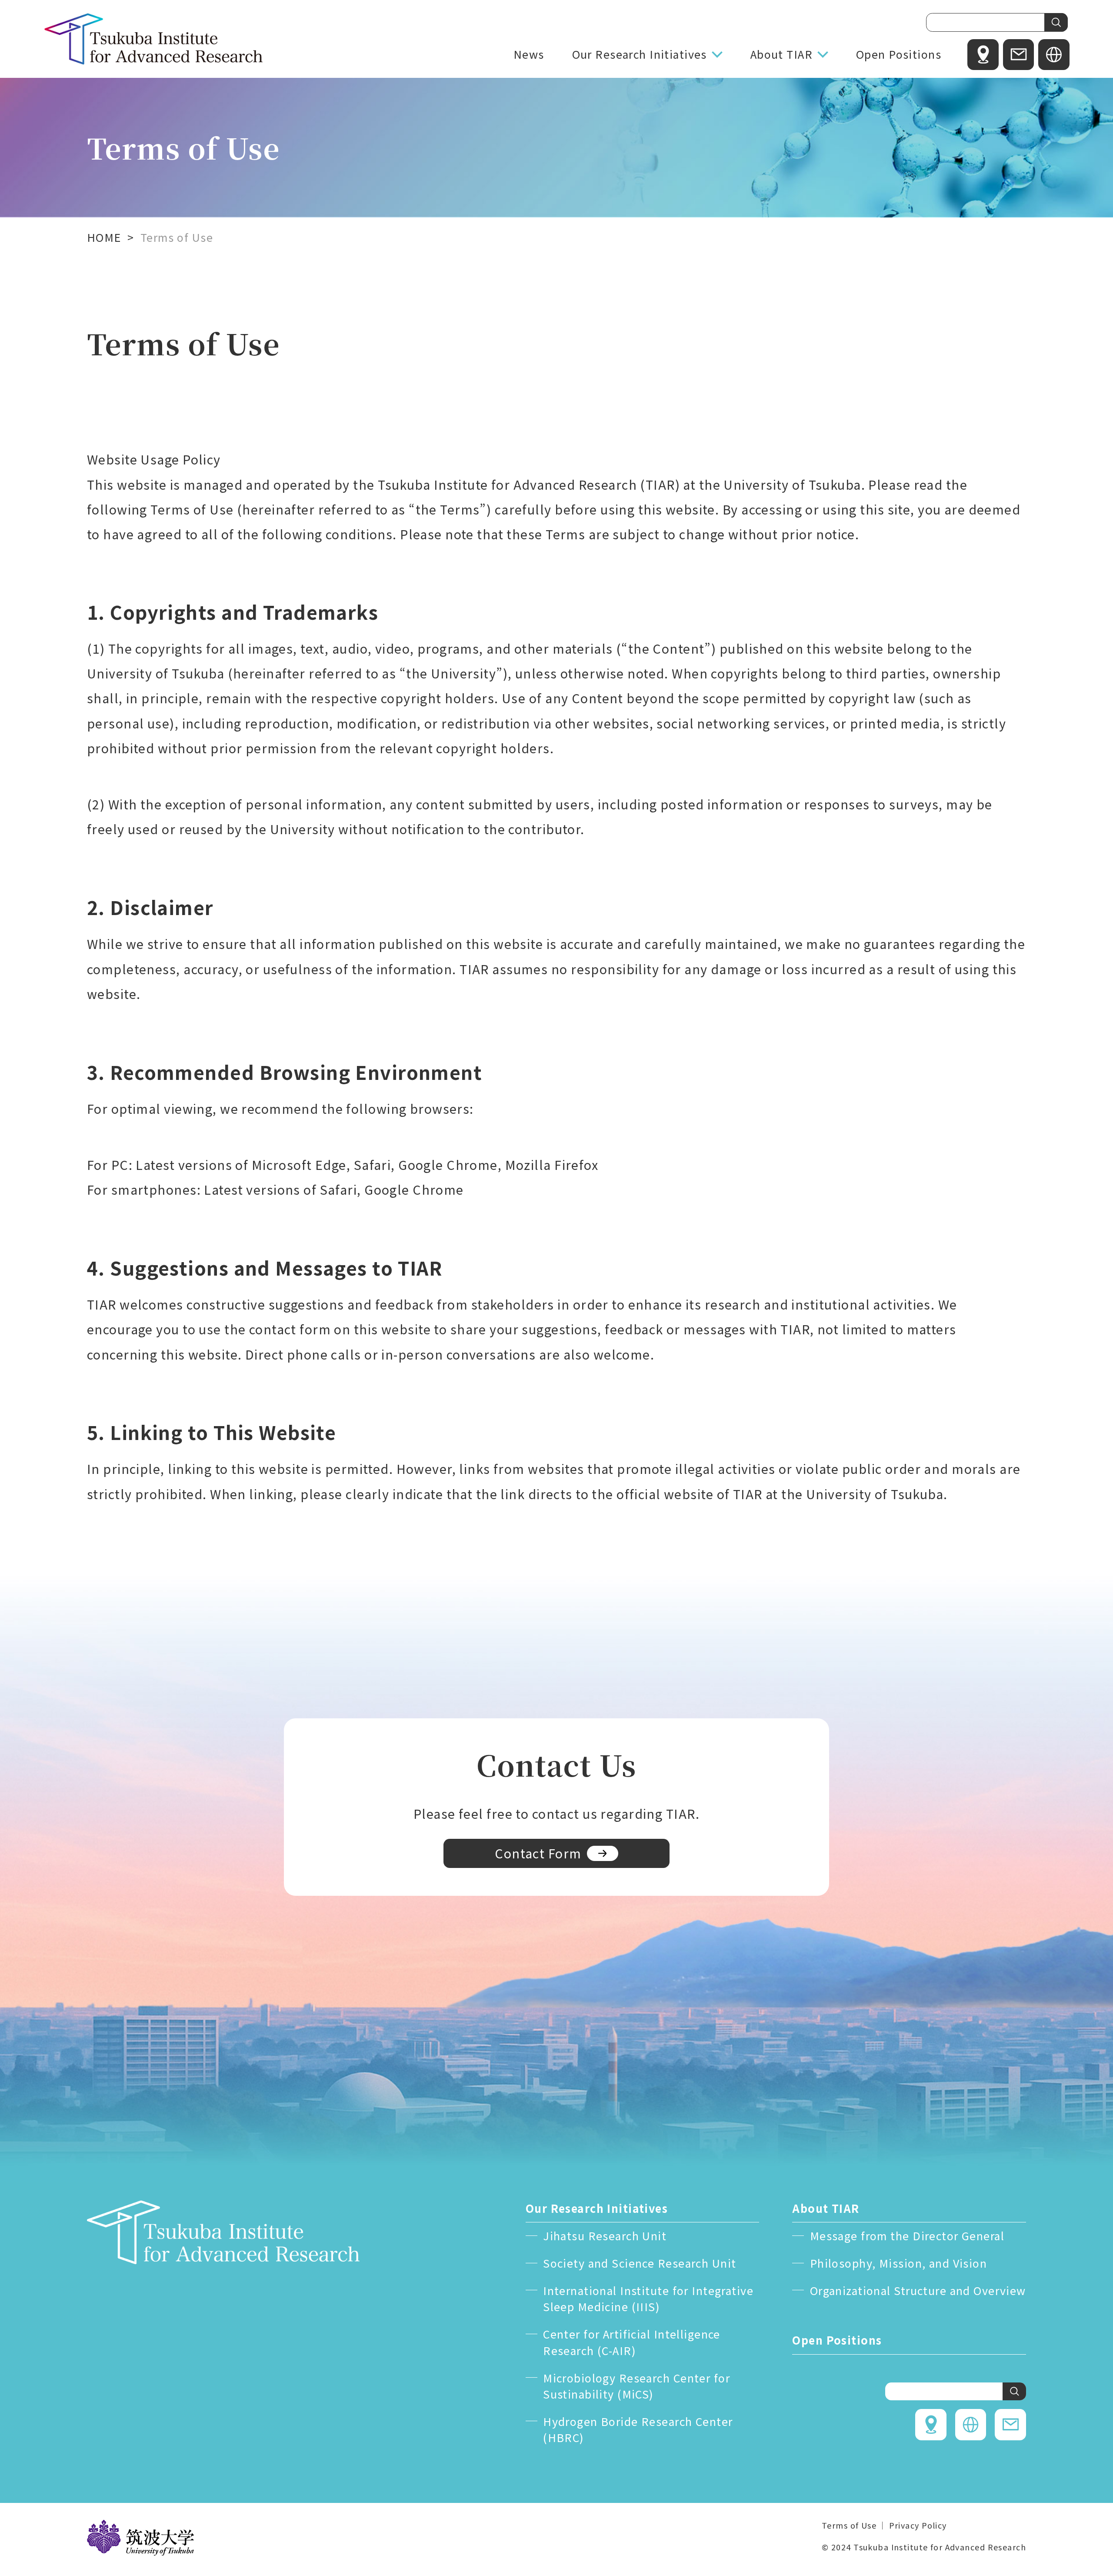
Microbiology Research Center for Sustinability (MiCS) (636, 2386)
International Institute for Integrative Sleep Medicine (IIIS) (648, 2299)
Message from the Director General (907, 2235)
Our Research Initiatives (640, 54)
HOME (104, 237)
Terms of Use (849, 2525)
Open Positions (899, 54)
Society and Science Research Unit (640, 2263)
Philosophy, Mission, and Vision (898, 2263)
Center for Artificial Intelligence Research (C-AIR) (632, 2342)
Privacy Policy (918, 2525)
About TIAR (781, 54)
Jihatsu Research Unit (605, 2235)
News (529, 54)
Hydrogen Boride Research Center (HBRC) (638, 2429)
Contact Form (538, 1853)
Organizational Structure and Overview (918, 2290)
